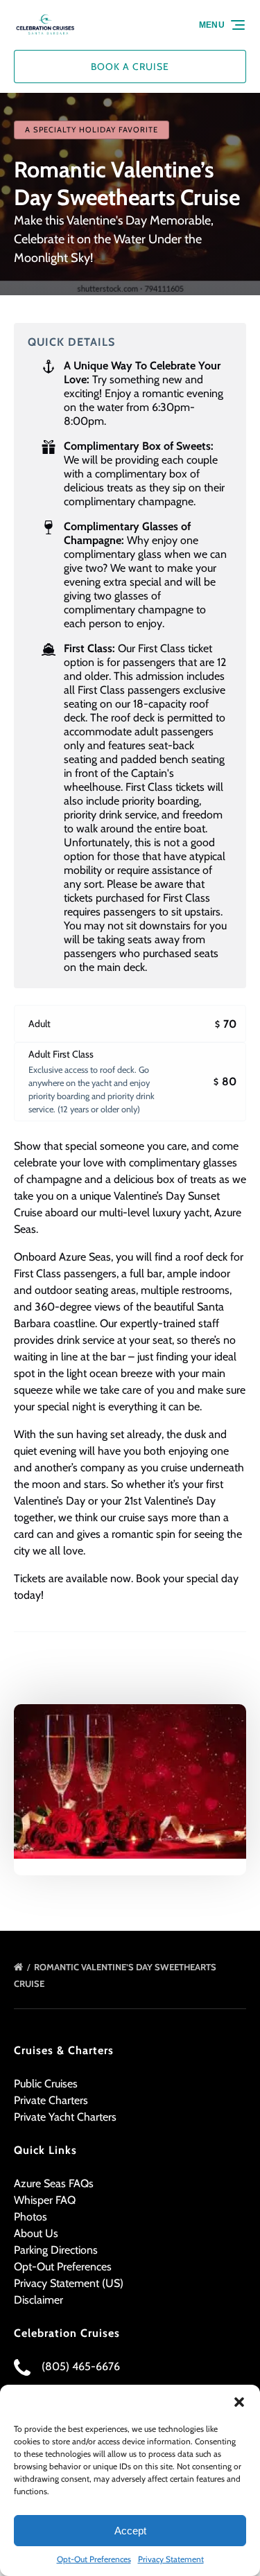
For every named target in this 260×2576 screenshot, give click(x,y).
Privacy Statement (171, 2559)
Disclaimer (38, 2300)
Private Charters (51, 2100)
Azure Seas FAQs (54, 2183)
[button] (239, 2402)
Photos (31, 2217)
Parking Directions (56, 2250)
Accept (130, 2531)
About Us (36, 2233)
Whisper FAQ (45, 2200)
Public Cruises (46, 2084)
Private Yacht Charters (65, 2117)
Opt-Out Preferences (94, 2559)
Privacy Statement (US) (69, 2283)
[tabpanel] (130, 1781)
